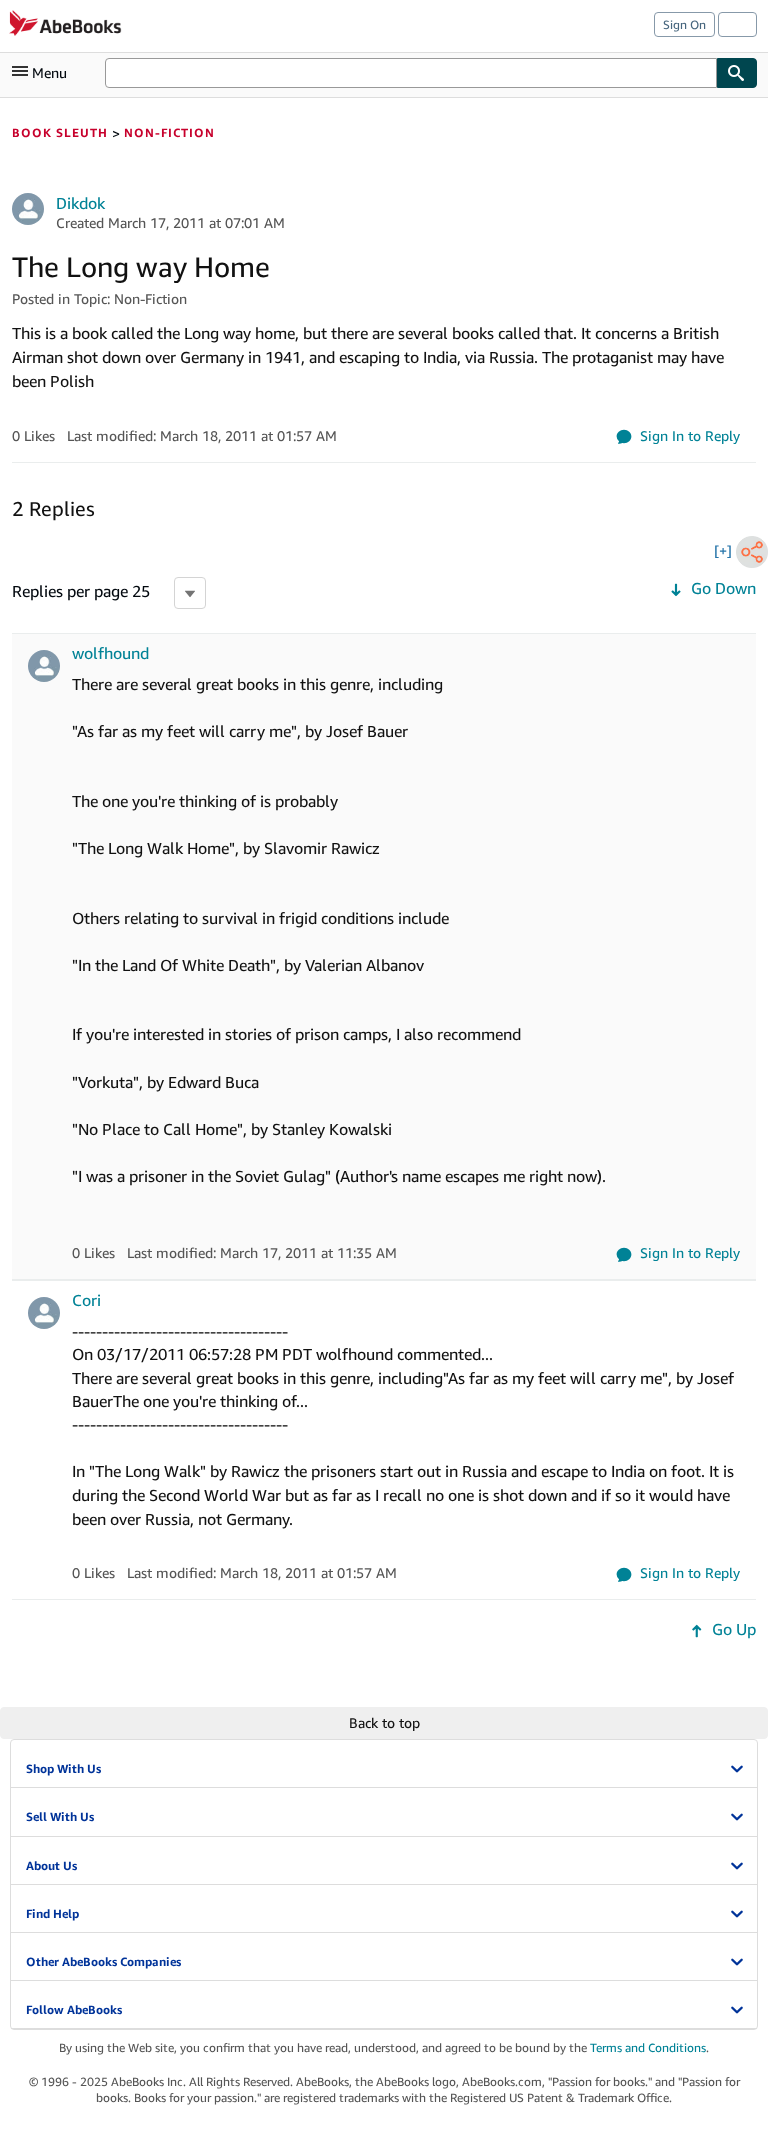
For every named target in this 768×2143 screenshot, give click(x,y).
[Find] (737, 73)
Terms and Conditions (648, 2047)
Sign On (684, 24)
